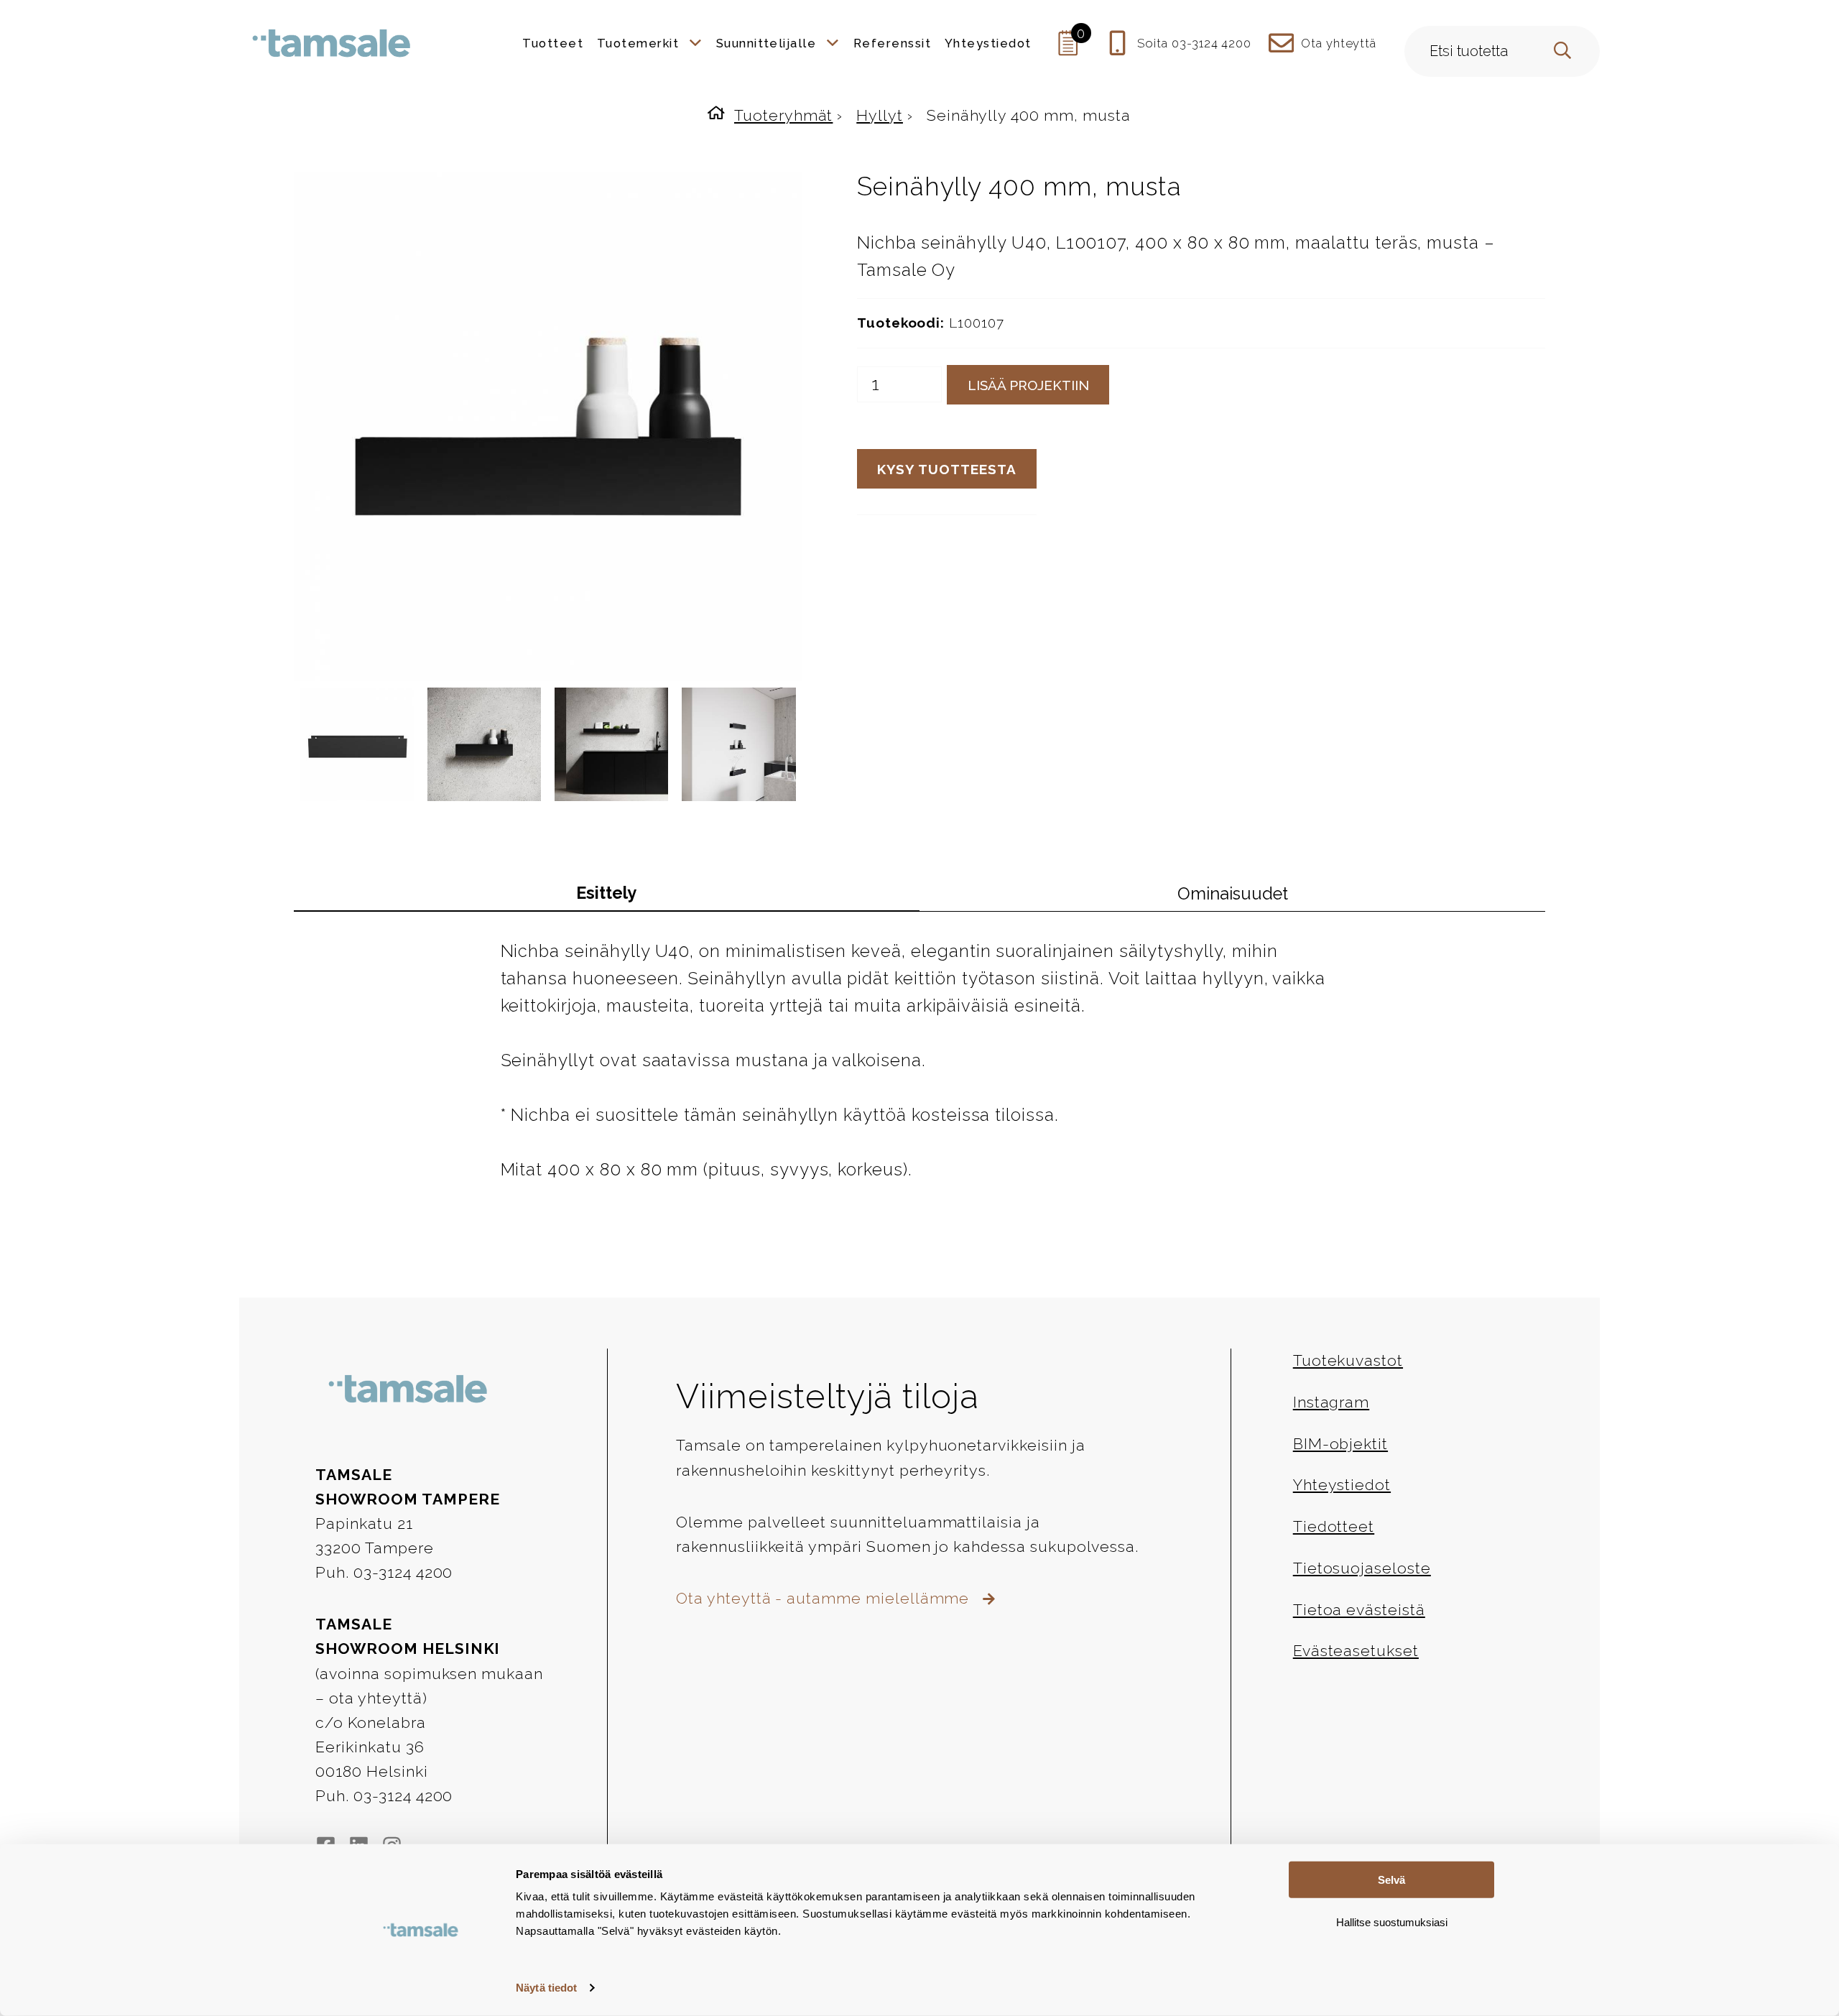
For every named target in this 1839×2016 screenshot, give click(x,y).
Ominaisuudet (1233, 894)
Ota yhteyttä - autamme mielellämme (825, 1598)
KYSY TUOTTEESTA (946, 469)
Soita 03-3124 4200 (1194, 43)
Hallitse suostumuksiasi (1392, 1922)
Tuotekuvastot (1348, 1360)
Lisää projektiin (1028, 385)
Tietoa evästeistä (1359, 1610)
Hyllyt (880, 115)
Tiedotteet (1334, 1526)
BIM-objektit (1340, 1444)
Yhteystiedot (1342, 1485)
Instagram (1331, 1402)
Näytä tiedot (546, 1988)
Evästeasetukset (1356, 1651)
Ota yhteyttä (1339, 43)
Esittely (606, 893)
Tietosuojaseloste (1362, 1568)
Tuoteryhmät (783, 115)
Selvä (1391, 1880)
